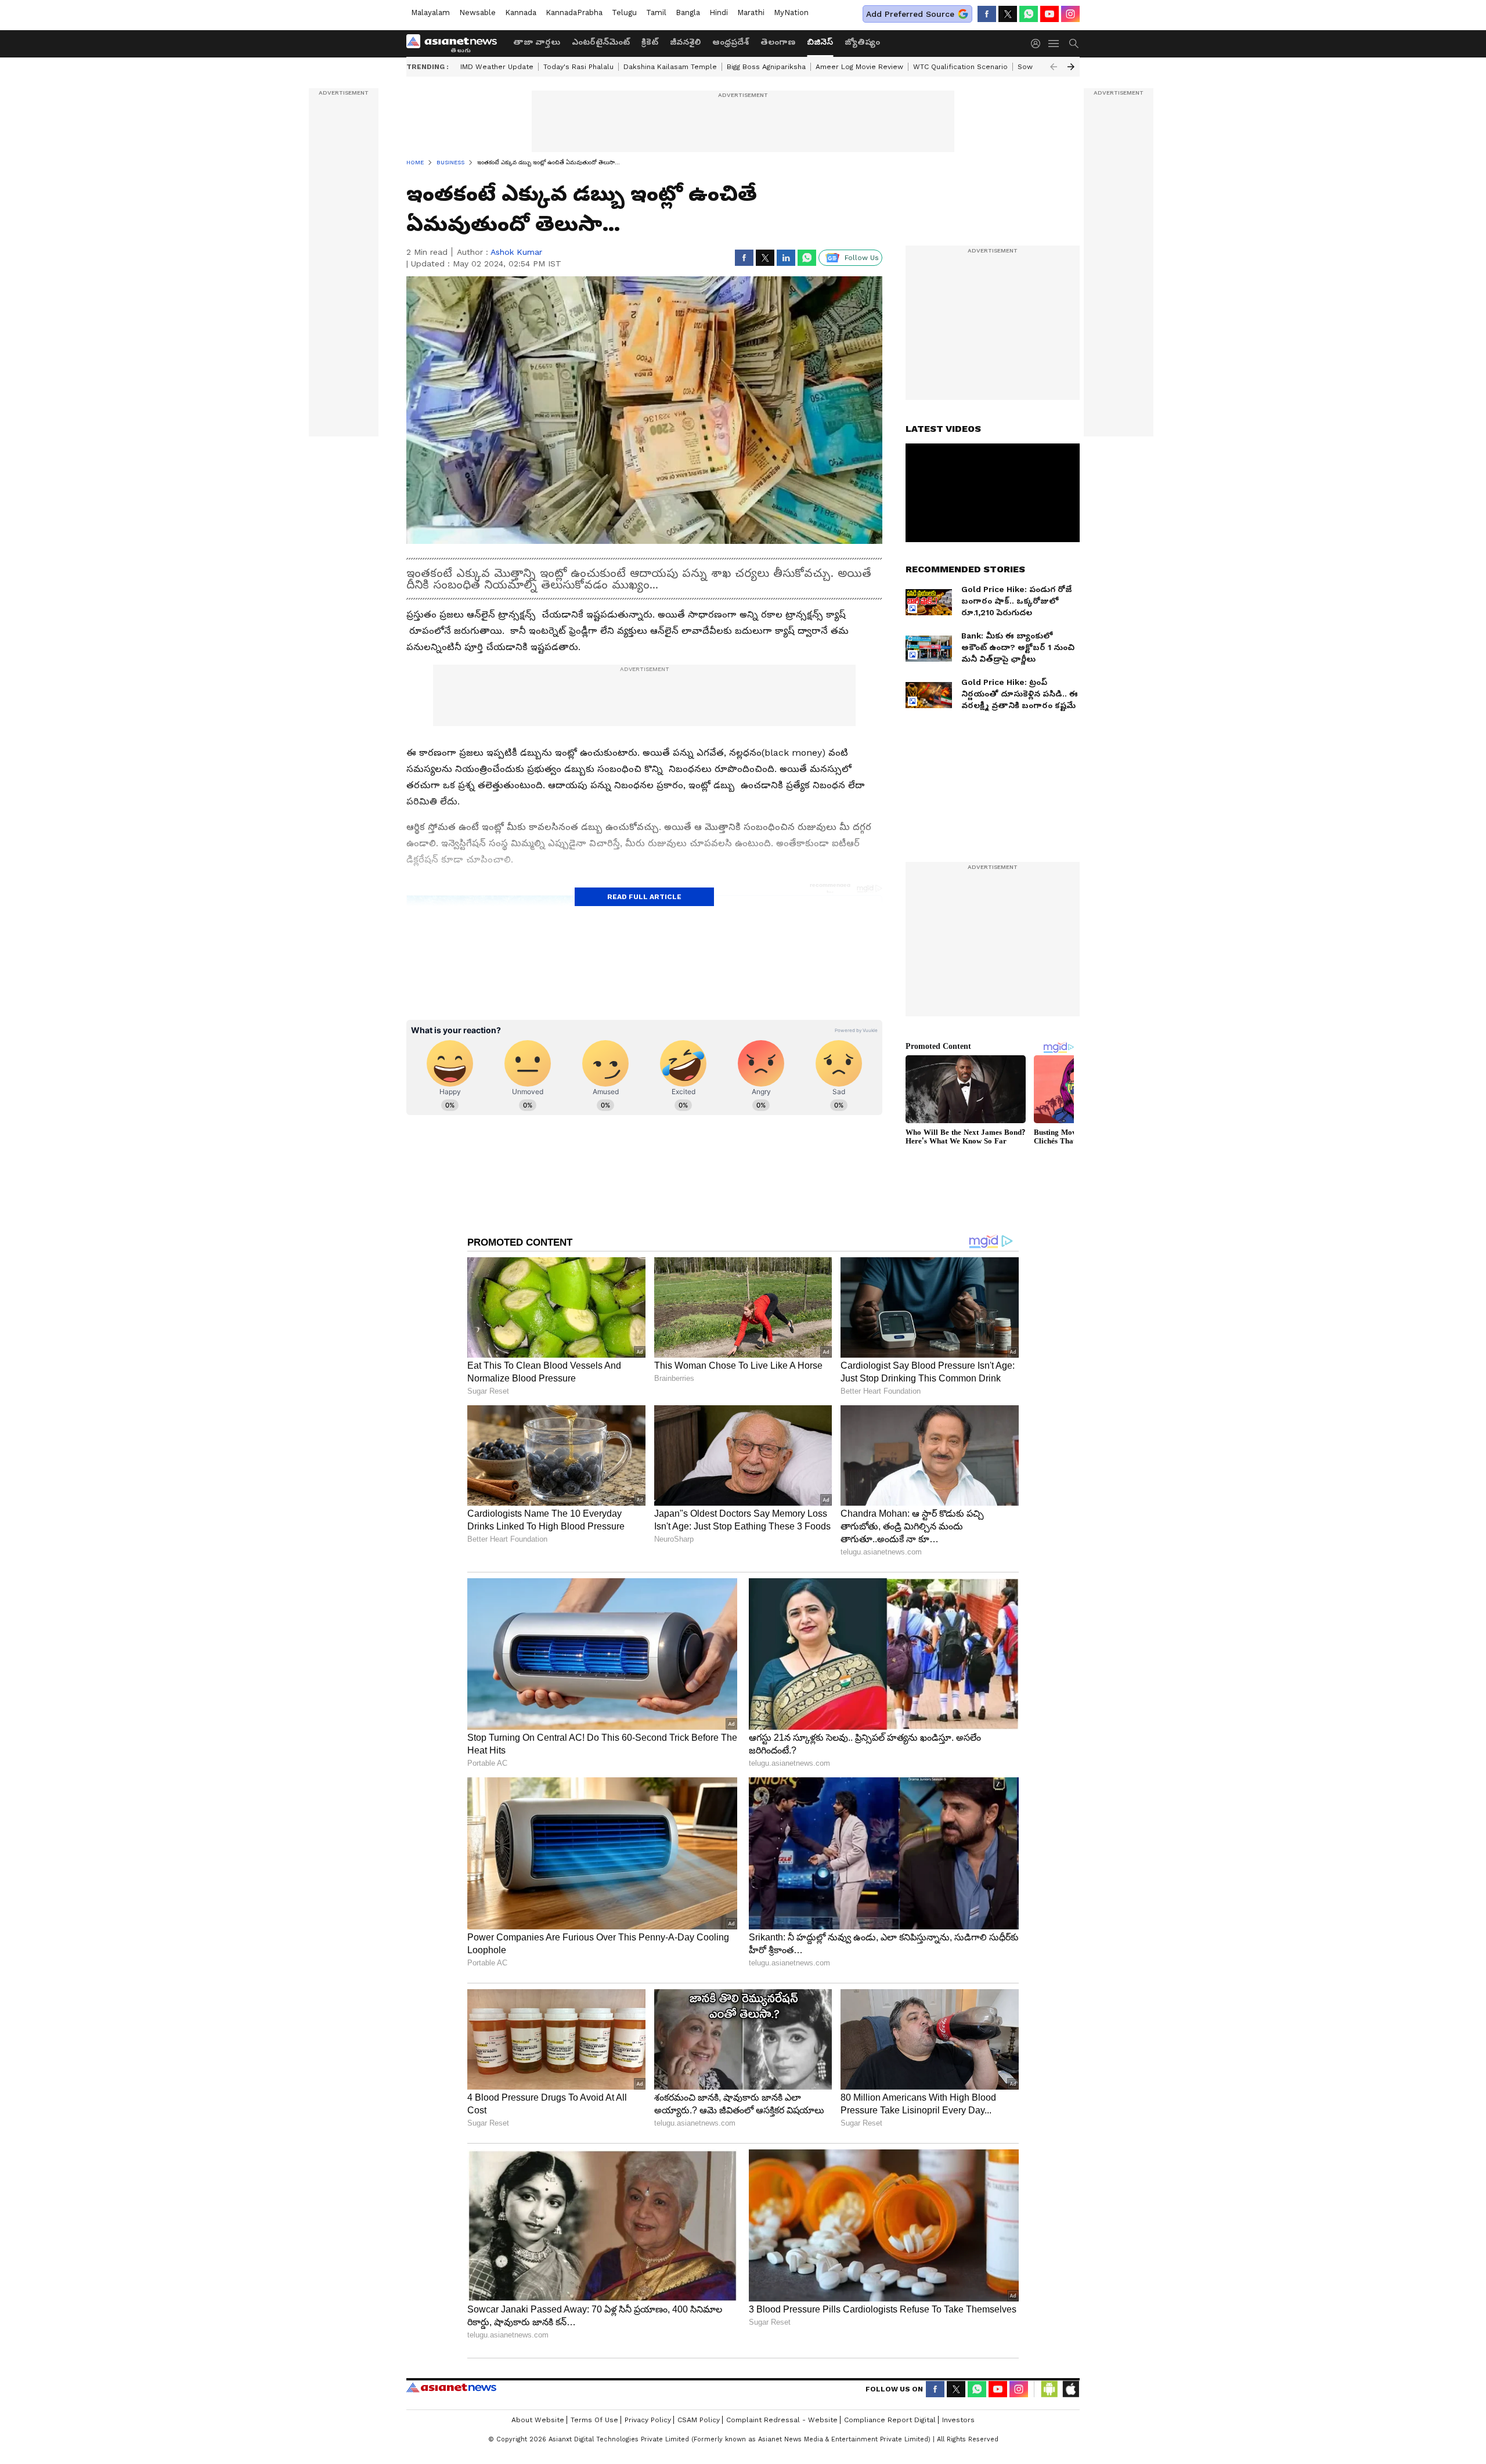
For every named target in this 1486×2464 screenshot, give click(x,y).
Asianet (451, 2387)
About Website (538, 2420)
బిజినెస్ (820, 42)
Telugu (624, 12)
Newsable (477, 12)
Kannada (521, 12)
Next (1071, 67)
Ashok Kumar (516, 252)
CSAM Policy (699, 2420)
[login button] (1038, 44)
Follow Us (862, 258)
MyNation (791, 12)
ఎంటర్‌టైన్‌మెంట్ (601, 42)
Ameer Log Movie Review (859, 67)
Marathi (751, 12)
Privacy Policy (648, 2420)
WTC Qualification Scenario (960, 67)
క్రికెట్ (650, 42)
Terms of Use (594, 2420)
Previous (1054, 67)
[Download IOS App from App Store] (1070, 2389)
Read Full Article (644, 897)
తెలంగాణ (778, 42)
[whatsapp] (1029, 14)
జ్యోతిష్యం (862, 42)
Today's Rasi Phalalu (578, 67)
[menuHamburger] (1054, 44)
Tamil (656, 12)
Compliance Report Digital (890, 2420)
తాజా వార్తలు (537, 42)
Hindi (719, 12)
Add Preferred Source (910, 14)
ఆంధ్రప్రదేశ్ (731, 42)
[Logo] (456, 44)
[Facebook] (987, 14)
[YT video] (1049, 14)
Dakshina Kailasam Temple (670, 67)
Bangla (688, 12)
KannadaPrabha (574, 12)
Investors (958, 2420)
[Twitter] (1008, 14)
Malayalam (430, 12)
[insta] (1070, 14)
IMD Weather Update (497, 67)
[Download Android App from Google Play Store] (1049, 2389)
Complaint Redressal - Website (782, 2420)
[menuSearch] (1074, 44)
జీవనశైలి (685, 42)
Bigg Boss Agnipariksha (766, 67)
